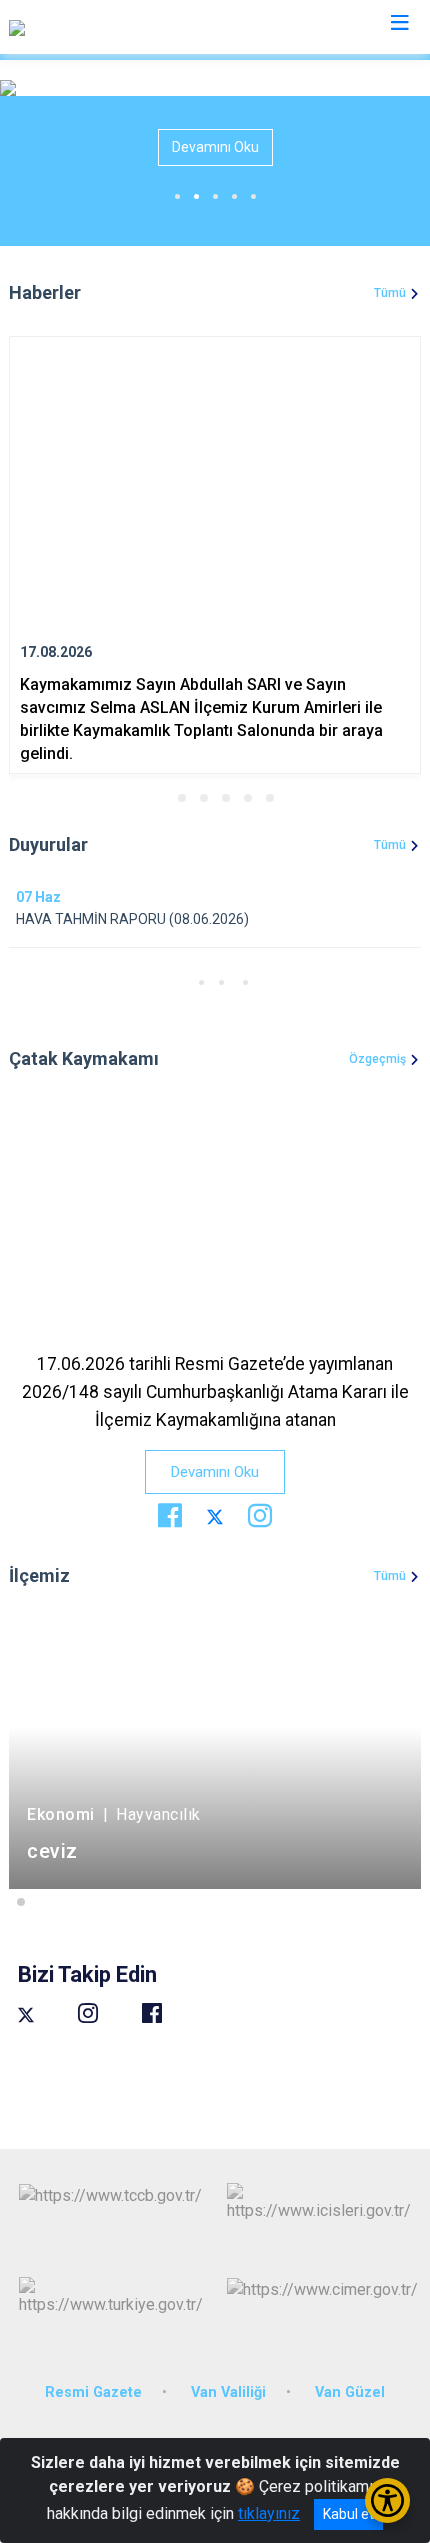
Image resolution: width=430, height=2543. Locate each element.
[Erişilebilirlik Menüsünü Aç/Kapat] (387, 2500)
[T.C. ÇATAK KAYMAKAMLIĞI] (106, 27)
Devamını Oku (215, 147)
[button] (160, 798)
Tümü (390, 293)
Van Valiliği (228, 2392)
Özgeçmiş (377, 1059)
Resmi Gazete (93, 2392)
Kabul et (348, 2514)
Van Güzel (350, 2392)
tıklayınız (269, 2513)
